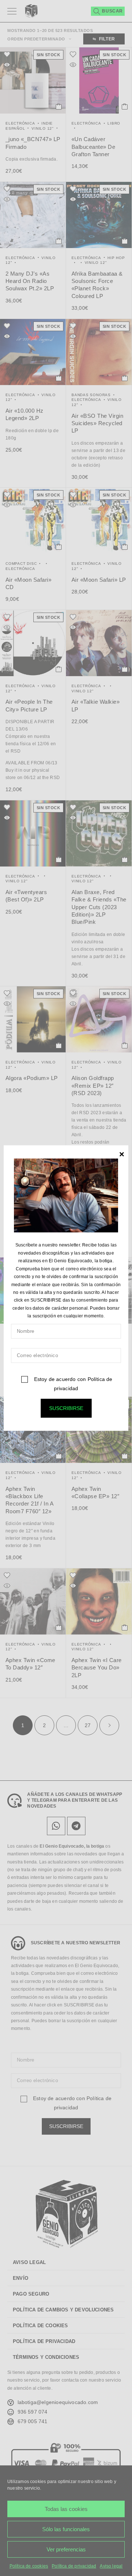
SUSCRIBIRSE (66, 1408)
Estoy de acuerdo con (72, 1383)
